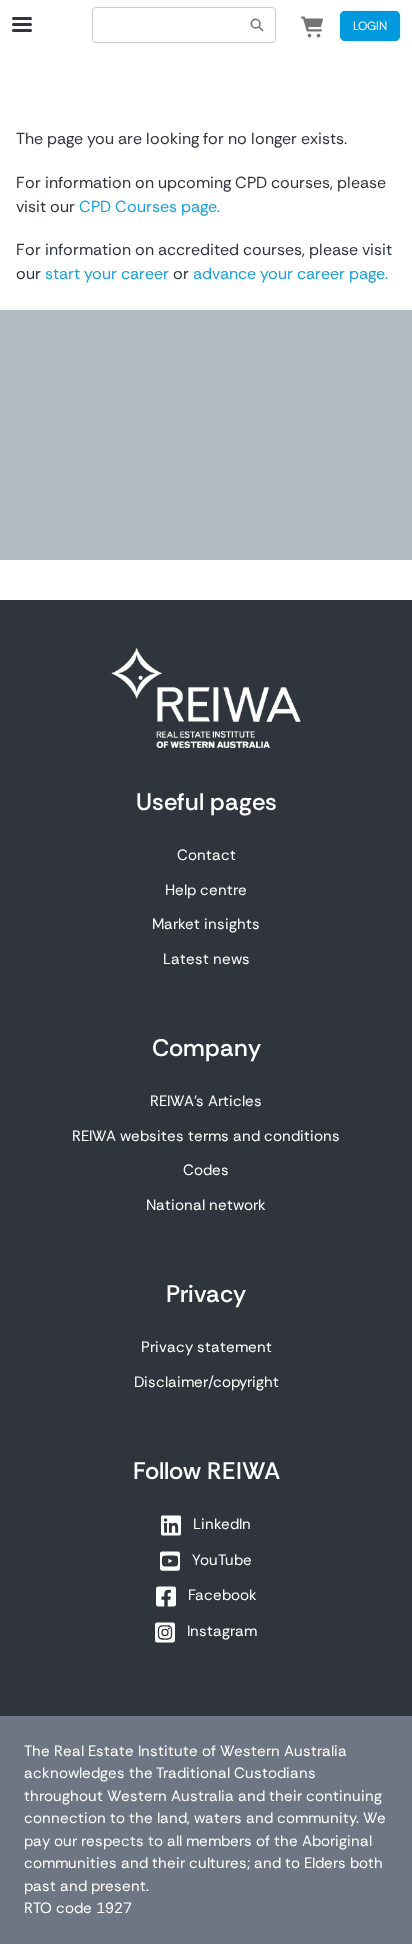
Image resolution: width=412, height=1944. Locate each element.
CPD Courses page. (149, 206)
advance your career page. (290, 273)
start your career (105, 273)
